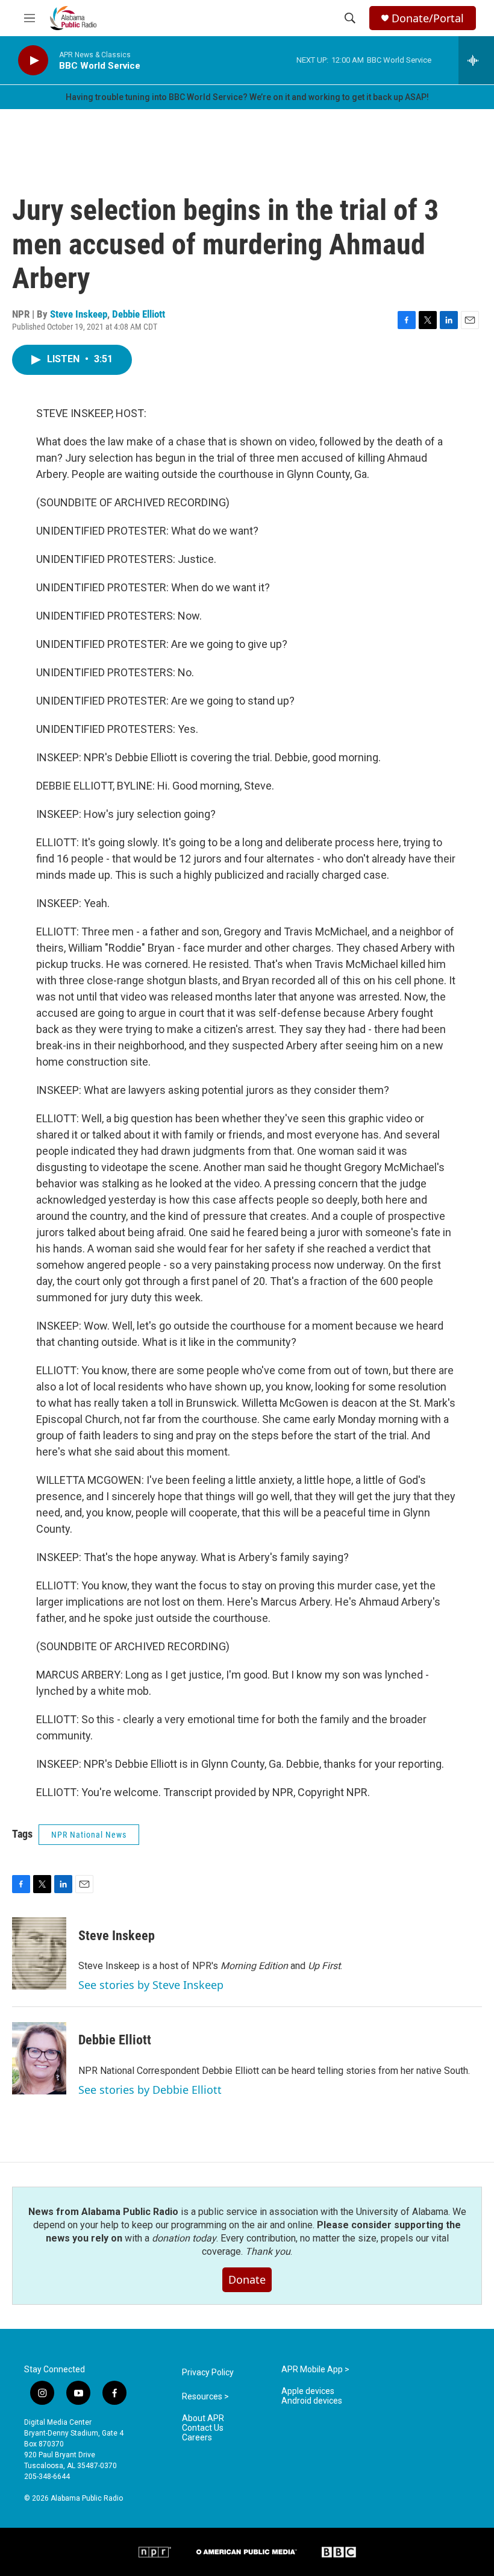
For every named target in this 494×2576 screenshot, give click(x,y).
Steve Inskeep (79, 314)
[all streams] (476, 60)
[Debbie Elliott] (39, 2058)
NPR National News (89, 1835)
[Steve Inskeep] (39, 1953)
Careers (197, 2438)
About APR (203, 2418)
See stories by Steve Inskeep (151, 1985)
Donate (247, 2279)
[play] (33, 61)
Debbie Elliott (139, 314)
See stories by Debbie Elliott (150, 2090)
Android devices (312, 2401)
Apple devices (308, 2391)
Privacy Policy (208, 2373)
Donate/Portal (428, 18)
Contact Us (203, 2428)
